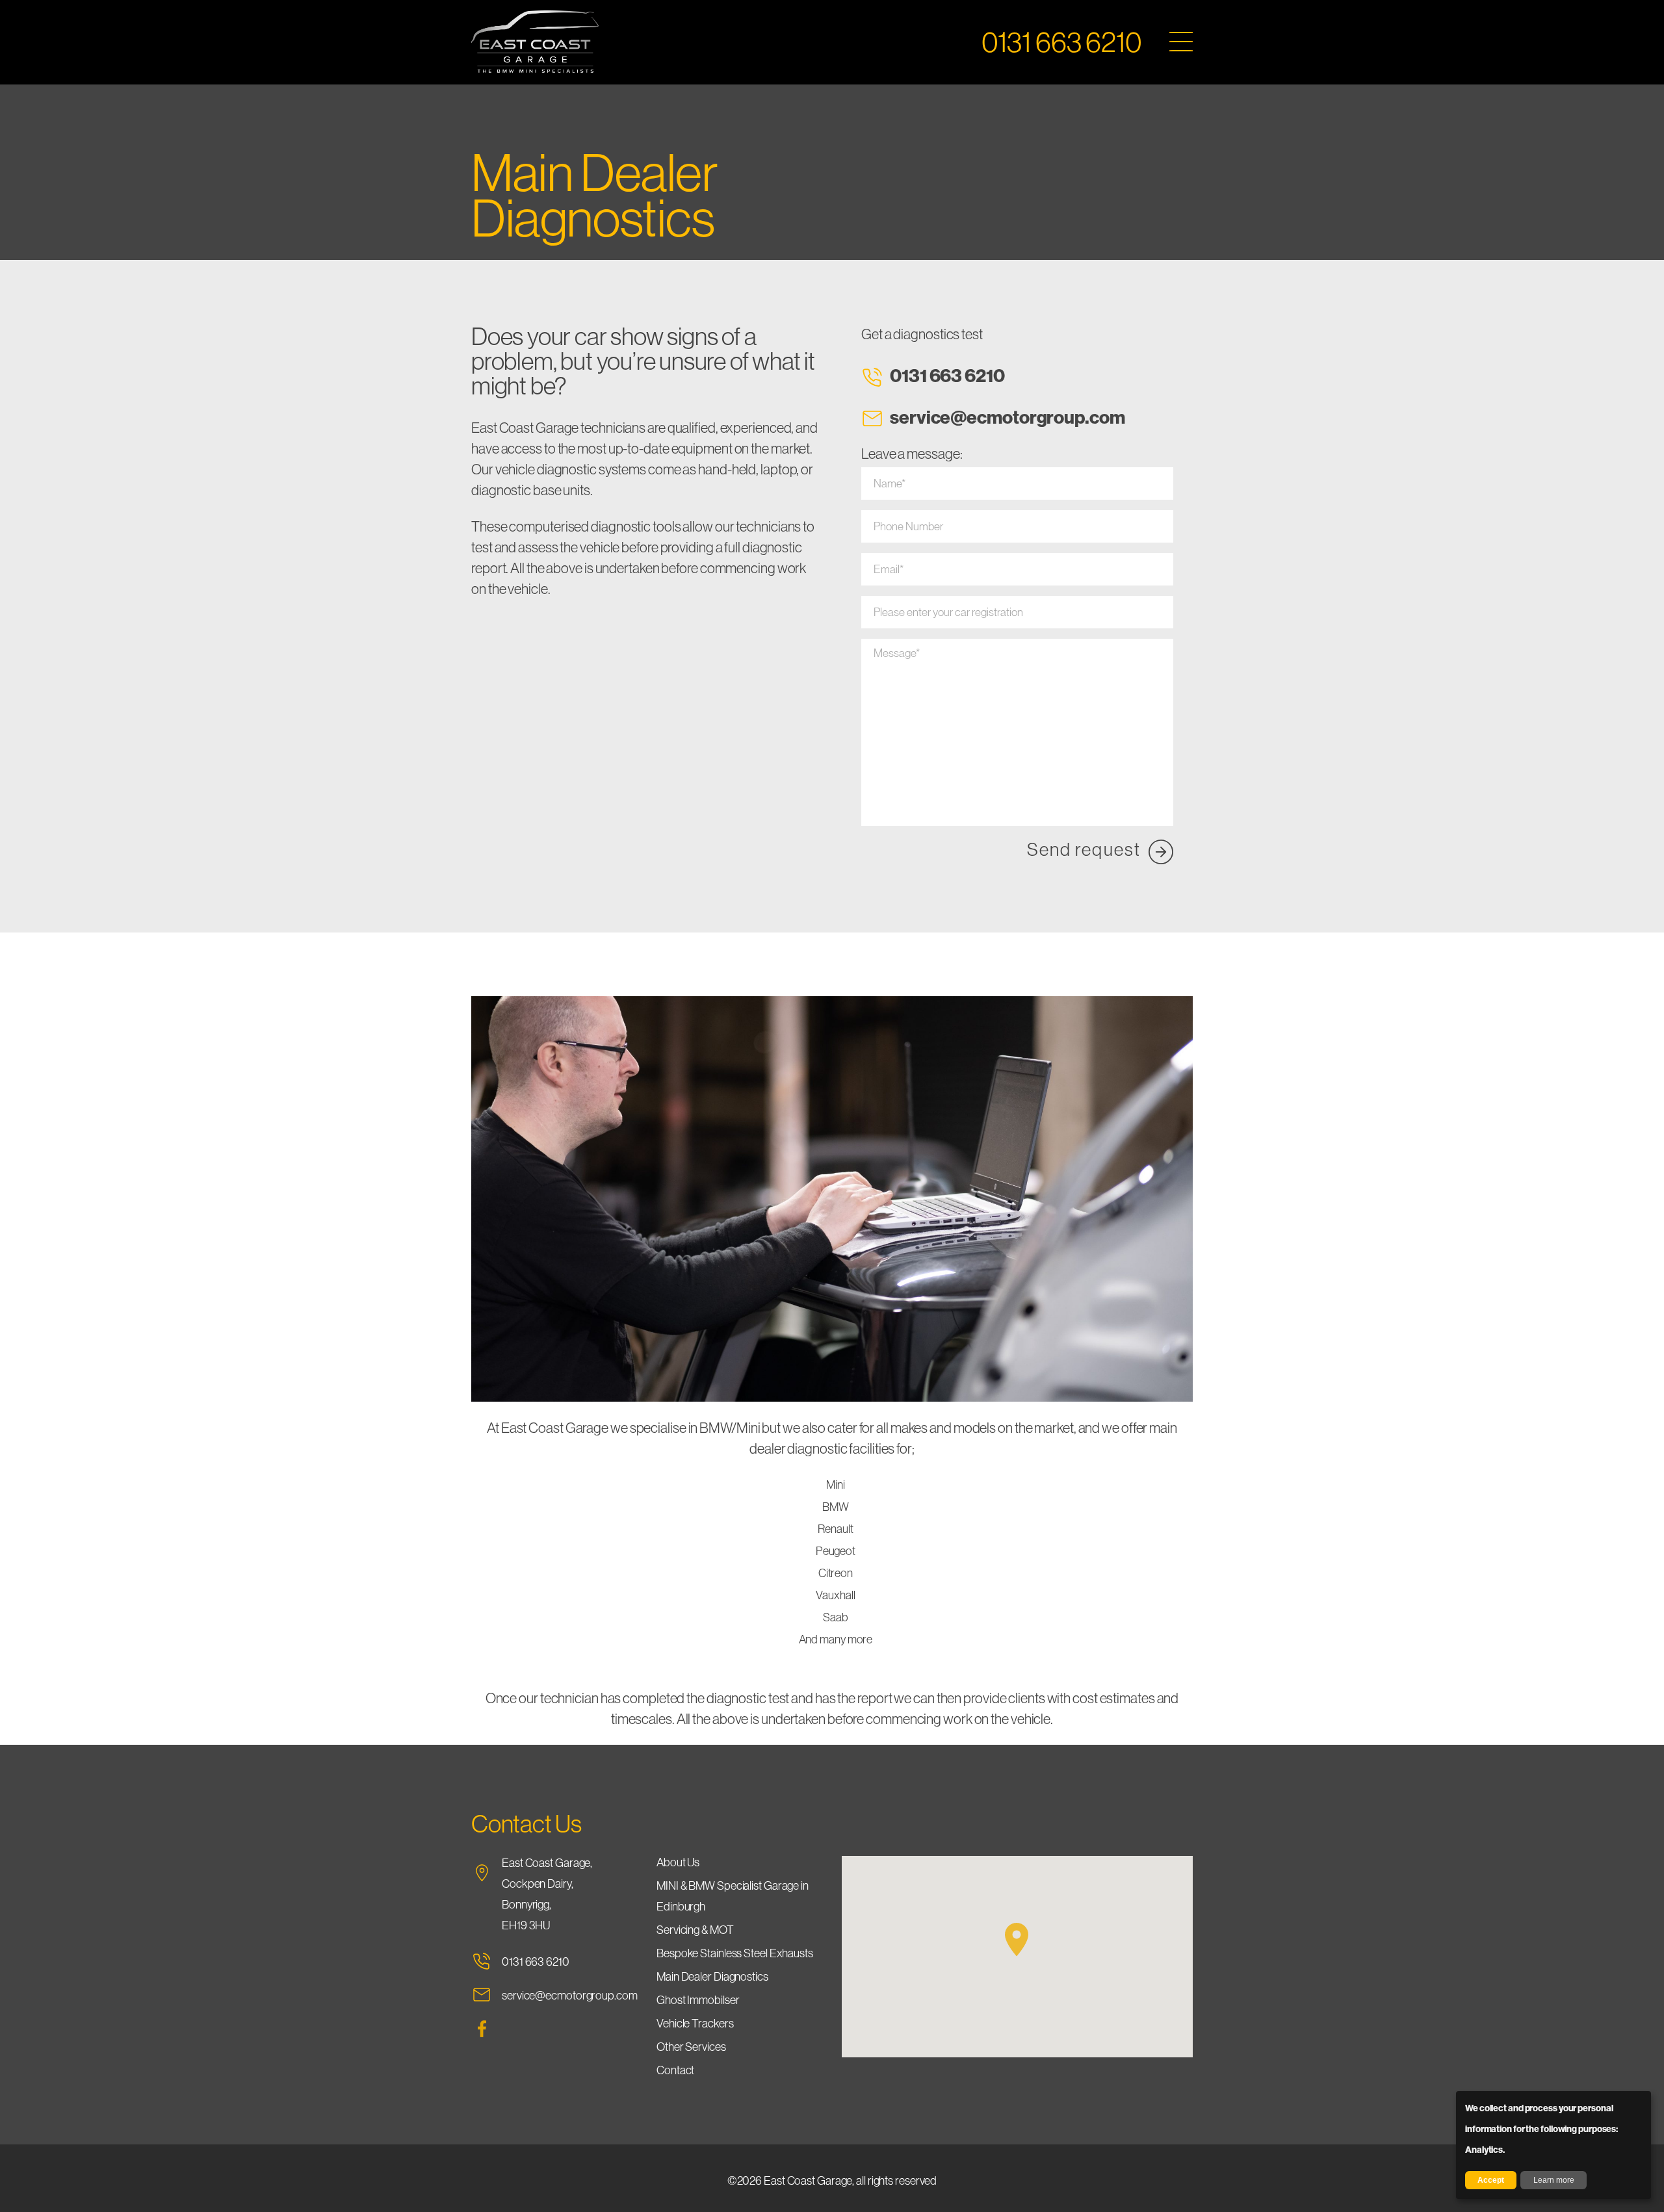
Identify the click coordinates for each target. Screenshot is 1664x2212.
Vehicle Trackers (695, 2023)
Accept (1491, 2180)
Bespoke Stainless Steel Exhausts (735, 1953)
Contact (675, 2070)
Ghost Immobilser (698, 2000)
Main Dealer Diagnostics (712, 1976)
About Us (678, 1862)
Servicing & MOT (695, 1930)
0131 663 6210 (947, 375)
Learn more (1554, 2180)
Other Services (691, 2047)
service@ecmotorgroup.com (1007, 417)
